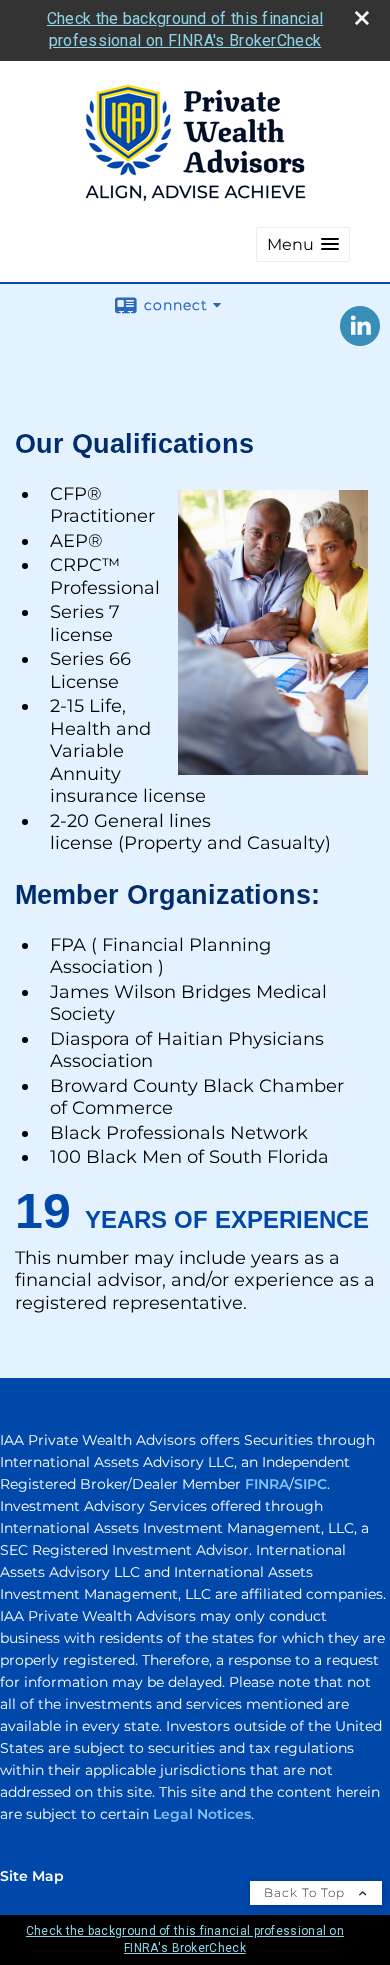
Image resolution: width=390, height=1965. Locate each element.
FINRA (267, 1484)
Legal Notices (202, 1814)
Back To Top (306, 1892)
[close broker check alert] (362, 18)
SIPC (310, 1484)
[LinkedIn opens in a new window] (360, 339)
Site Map (32, 1876)
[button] (303, 244)
